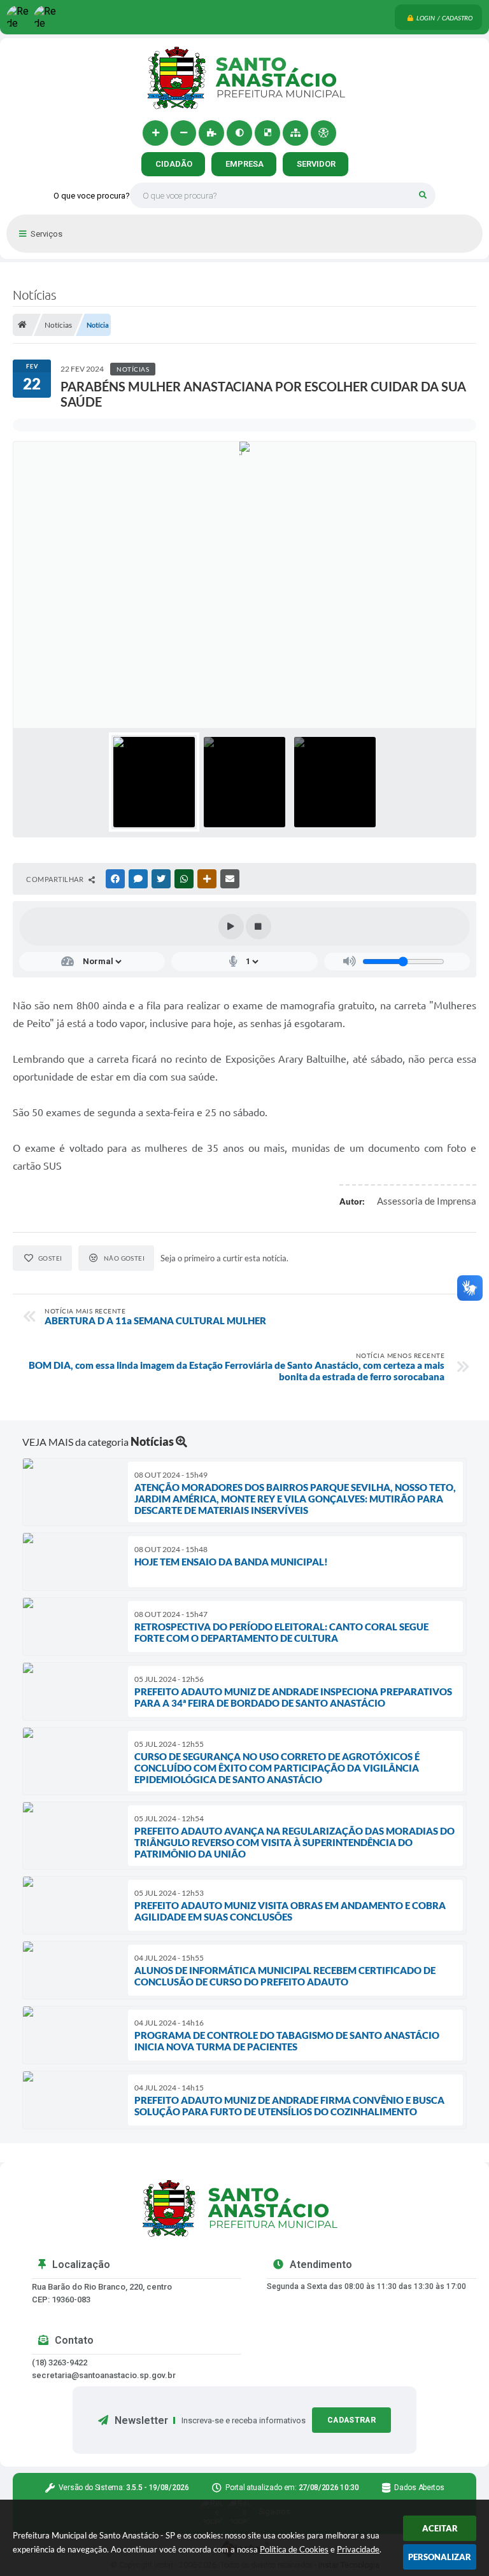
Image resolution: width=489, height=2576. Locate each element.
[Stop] (259, 927)
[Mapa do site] (295, 133)
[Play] (231, 927)
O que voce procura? (92, 196)
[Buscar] (423, 195)
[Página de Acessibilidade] (323, 133)
